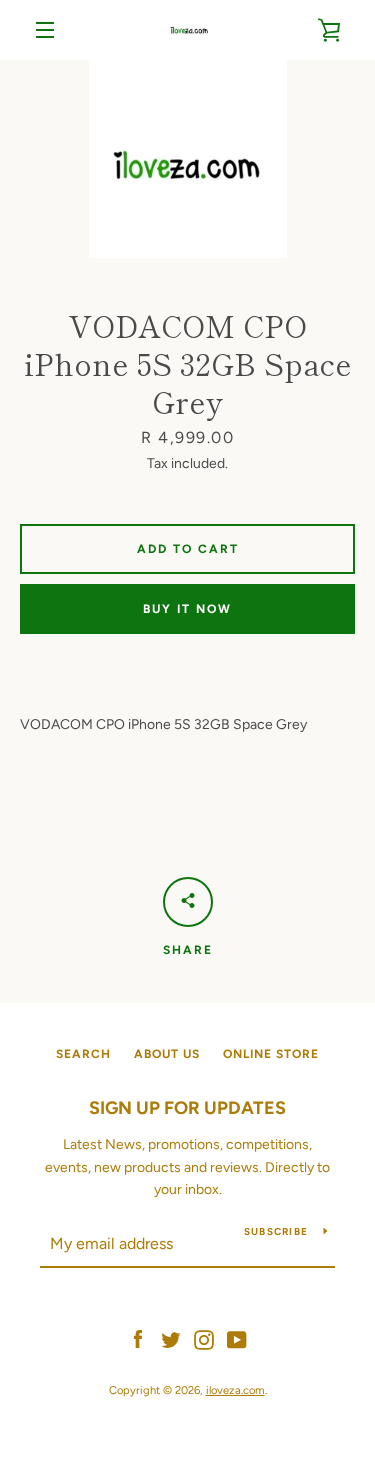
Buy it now (187, 609)
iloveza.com (235, 1390)
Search (83, 1054)
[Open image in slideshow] (188, 159)
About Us (167, 1054)
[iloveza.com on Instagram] (204, 1338)
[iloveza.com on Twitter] (171, 1338)
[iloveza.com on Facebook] (138, 1338)
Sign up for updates (187, 1108)
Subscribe (276, 1231)
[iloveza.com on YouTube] (237, 1338)
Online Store (271, 1054)
